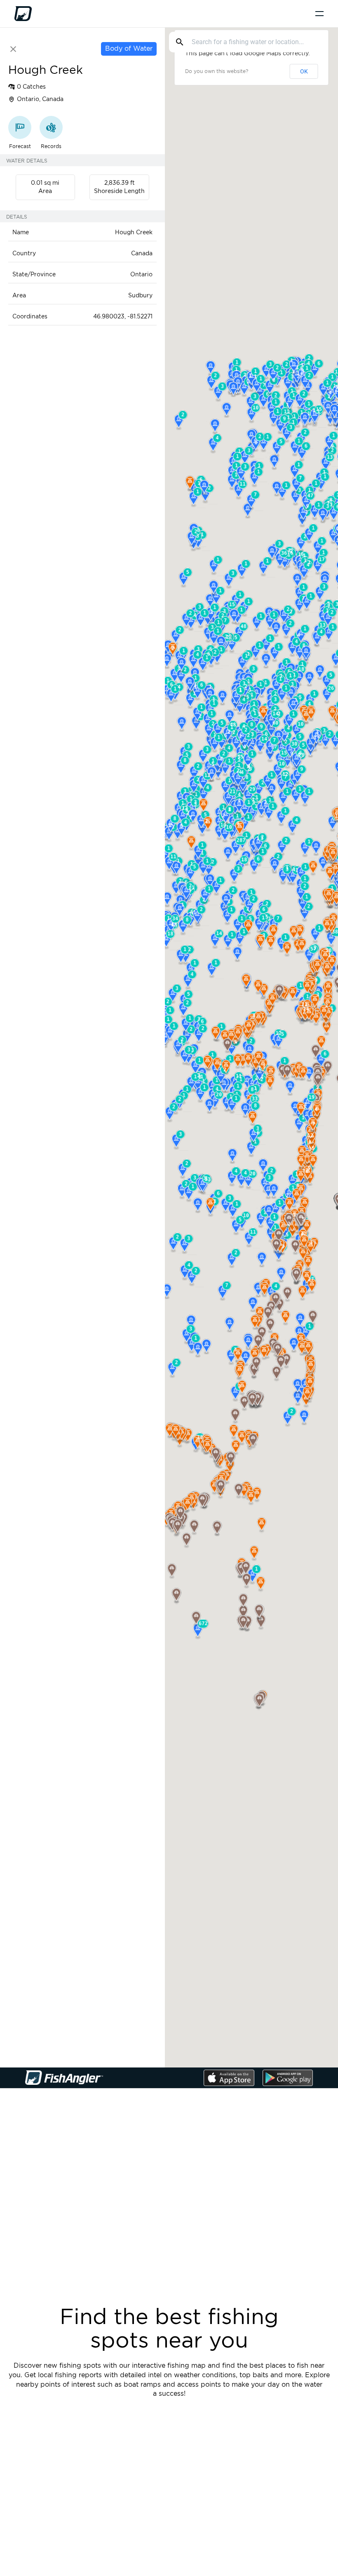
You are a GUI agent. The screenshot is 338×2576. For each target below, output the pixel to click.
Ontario (141, 275)
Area (45, 191)
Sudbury (140, 296)
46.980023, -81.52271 (123, 317)
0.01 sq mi (45, 183)
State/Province (34, 275)
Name (21, 233)
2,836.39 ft (120, 183)
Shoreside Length (119, 191)
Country (24, 254)
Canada (142, 254)
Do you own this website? (217, 71)
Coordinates (30, 317)
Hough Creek (134, 233)
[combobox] (249, 42)
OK (304, 71)
